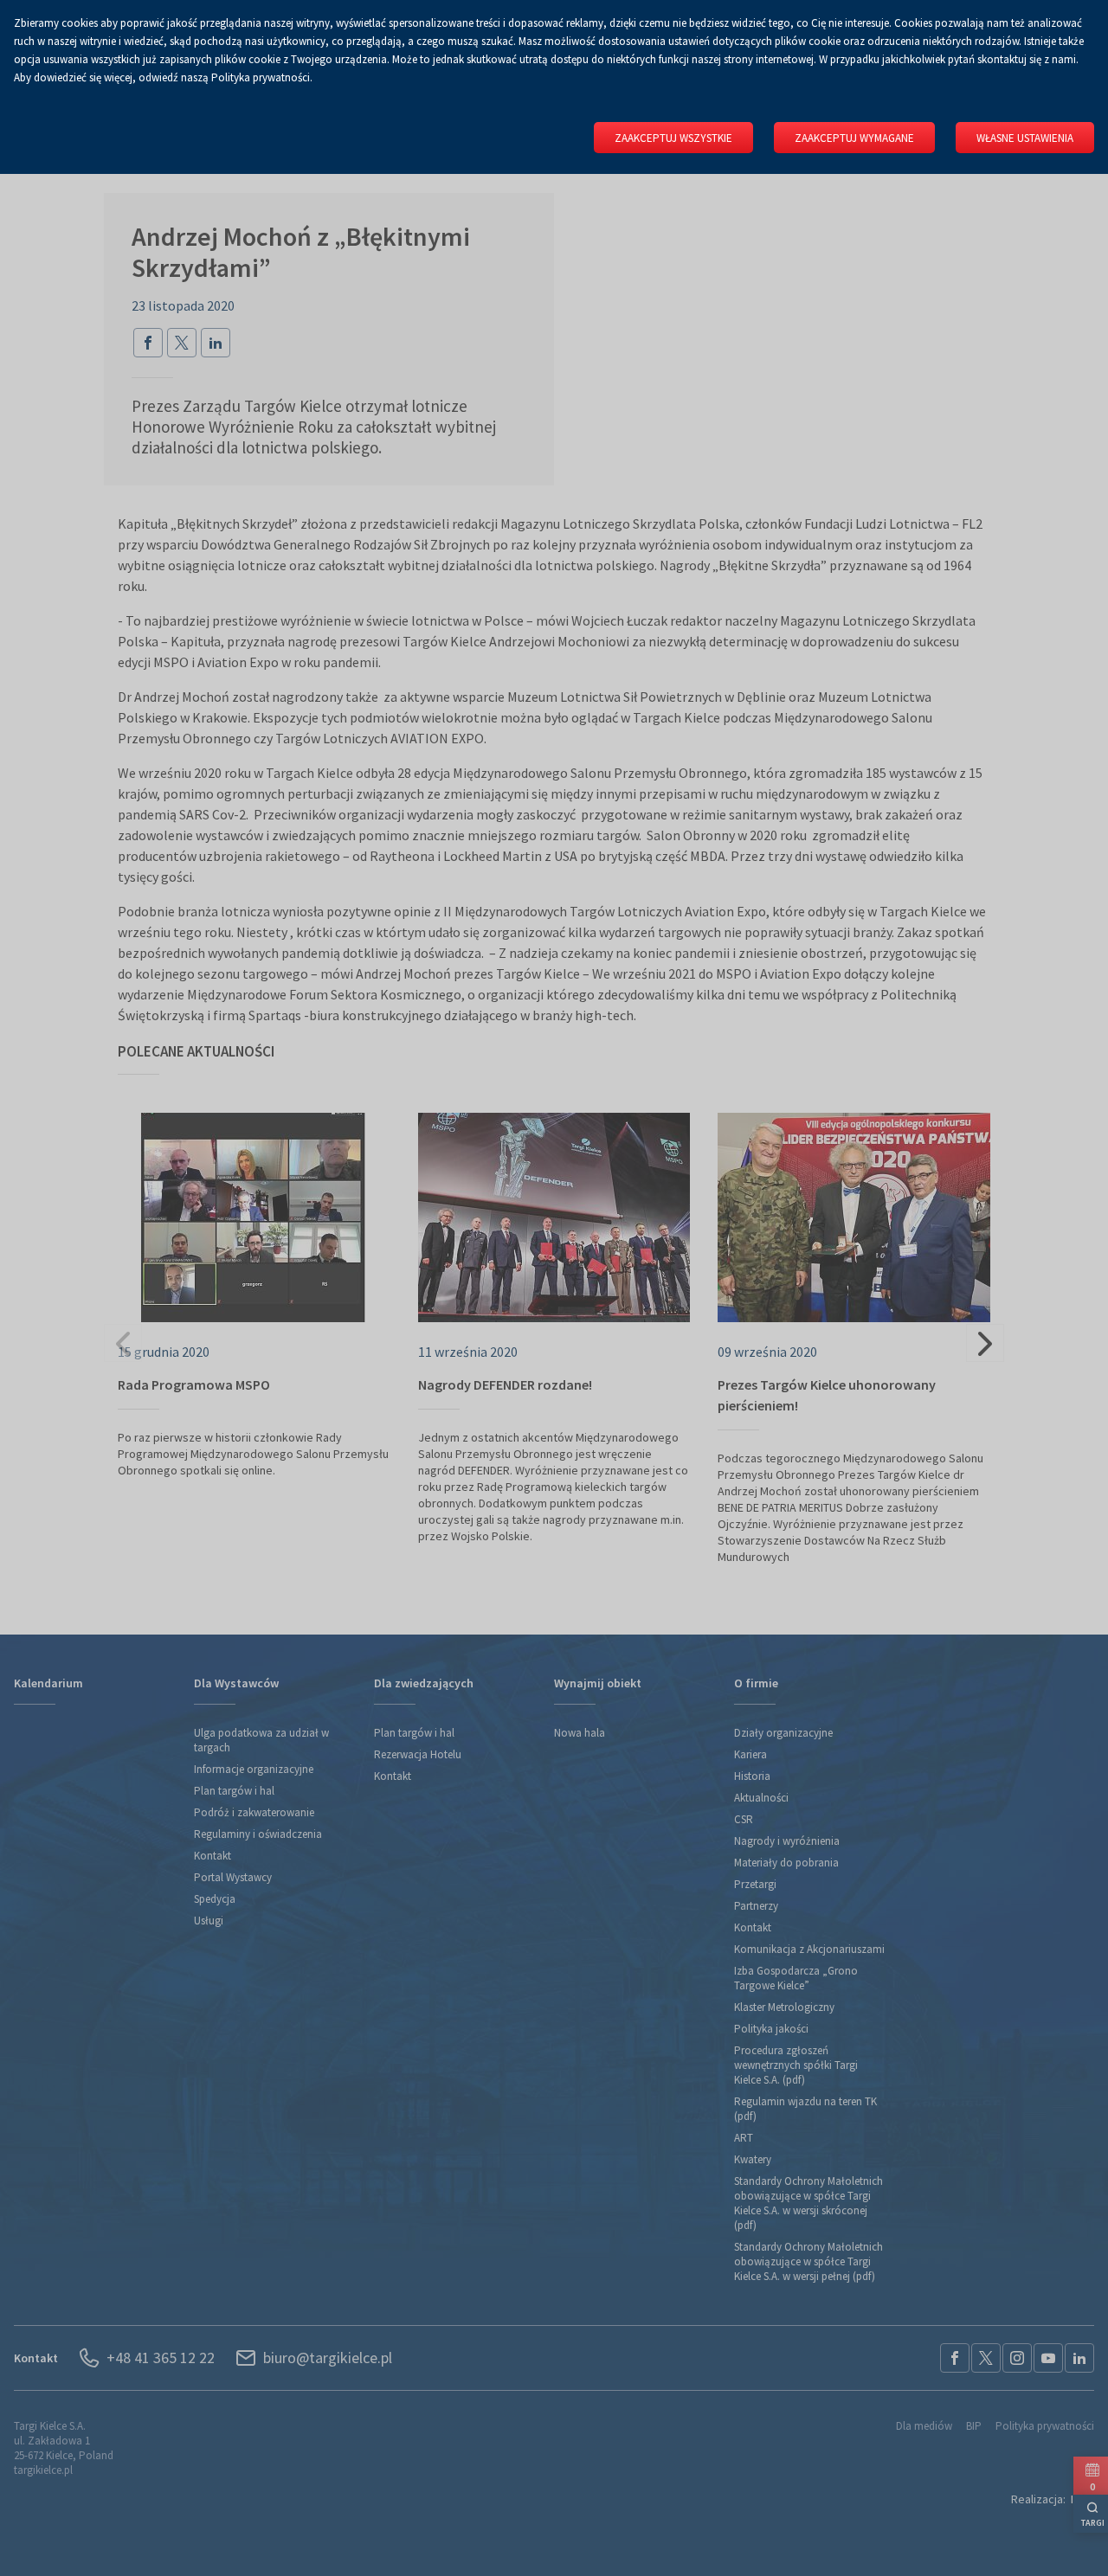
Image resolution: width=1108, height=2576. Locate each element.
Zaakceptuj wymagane (854, 138)
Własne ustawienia (1025, 138)
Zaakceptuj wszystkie (673, 138)
